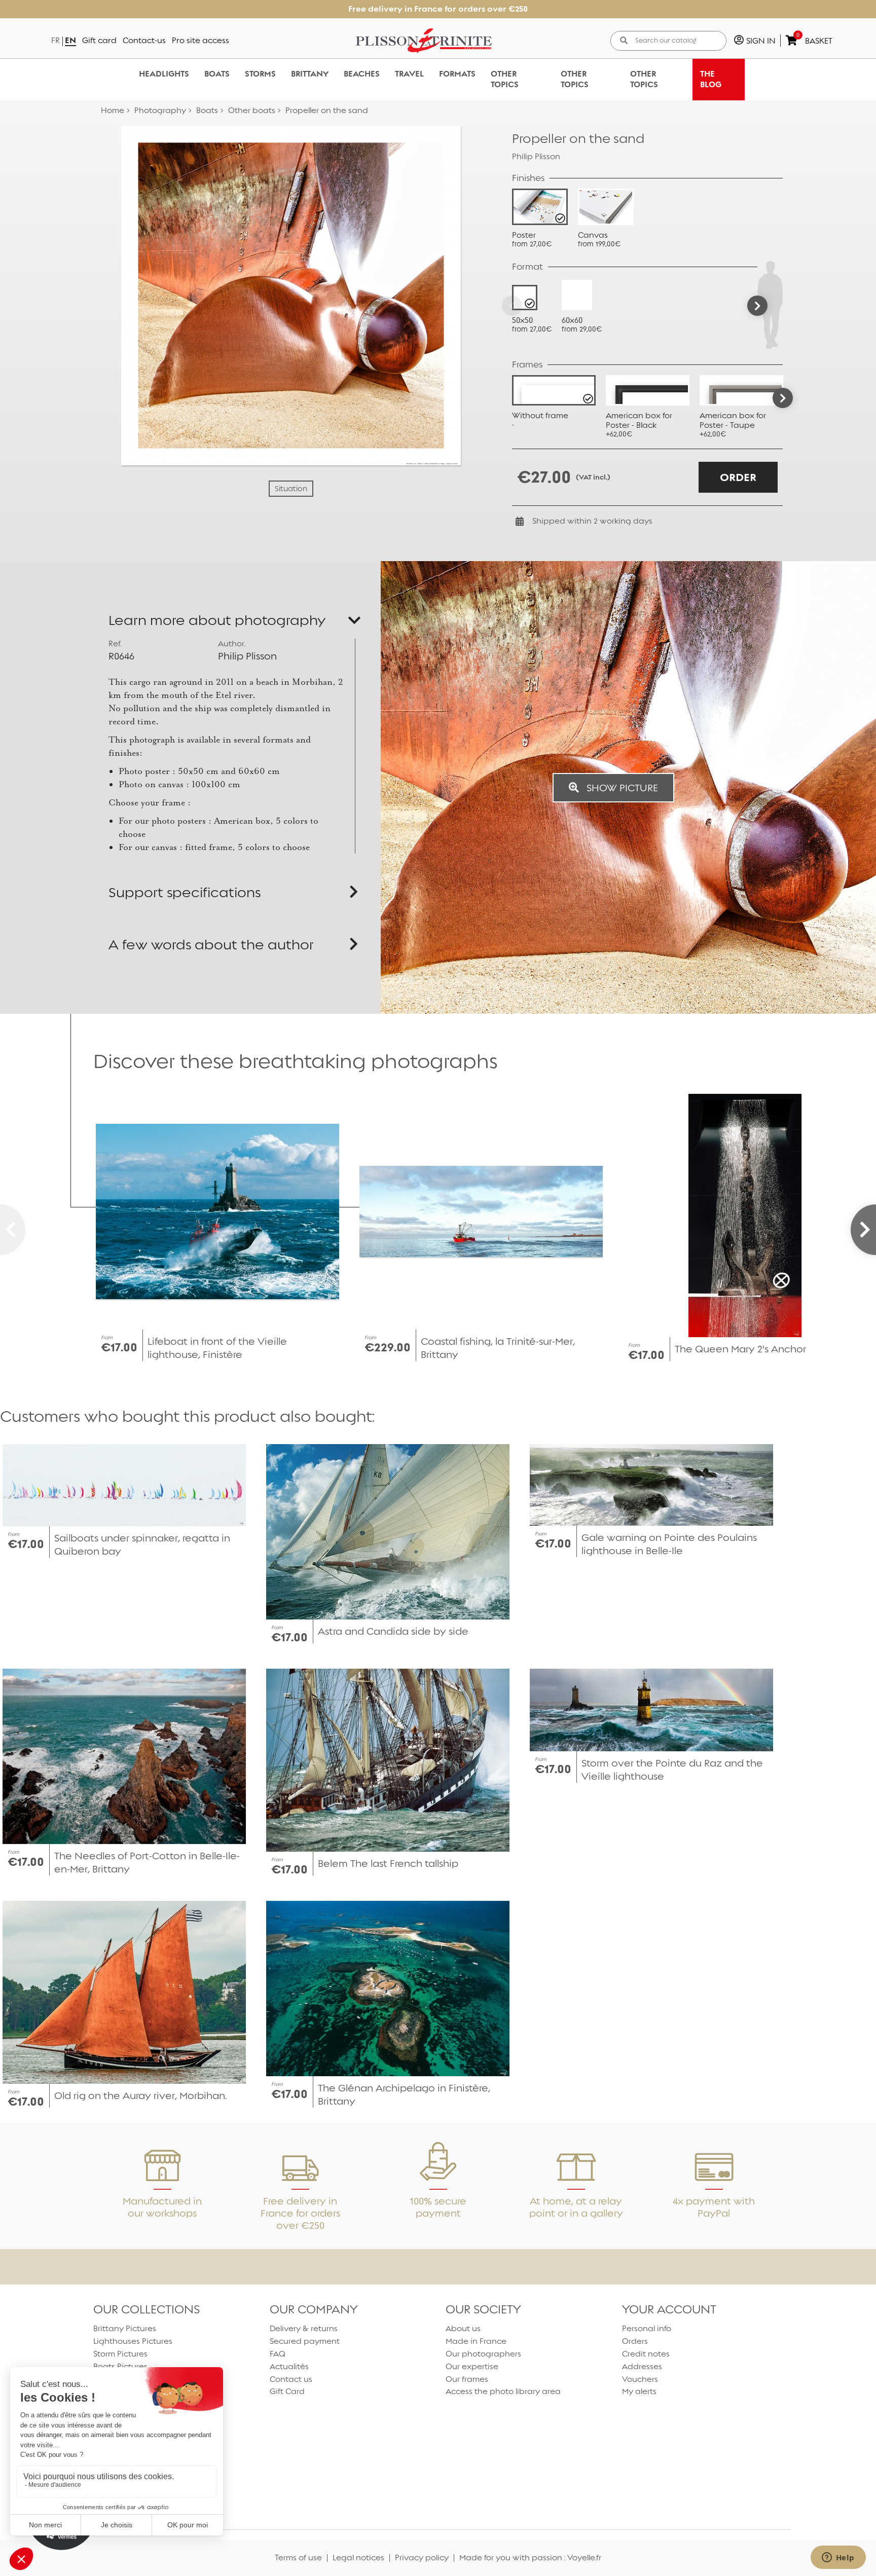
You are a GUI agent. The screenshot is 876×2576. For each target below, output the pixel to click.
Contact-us (144, 40)
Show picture (621, 788)
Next (783, 398)
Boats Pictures (120, 2366)
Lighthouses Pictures (133, 2341)
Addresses (642, 2366)
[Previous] (512, 306)
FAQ (278, 2354)
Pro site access (200, 40)
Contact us (291, 2379)
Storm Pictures (120, 2354)
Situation (291, 489)
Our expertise (472, 2366)
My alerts (639, 2391)
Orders (635, 2341)
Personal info (647, 2328)
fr (56, 40)
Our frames (467, 2379)
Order (738, 477)
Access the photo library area (503, 2391)
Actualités (289, 2366)
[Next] (757, 306)
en (70, 40)
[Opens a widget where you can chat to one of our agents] (838, 2558)
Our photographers (483, 2354)
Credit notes (646, 2354)
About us (463, 2328)
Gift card (99, 40)
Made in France (476, 2341)
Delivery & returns (304, 2328)
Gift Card (287, 2391)
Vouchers (640, 2379)
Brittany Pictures (125, 2328)
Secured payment (305, 2341)
